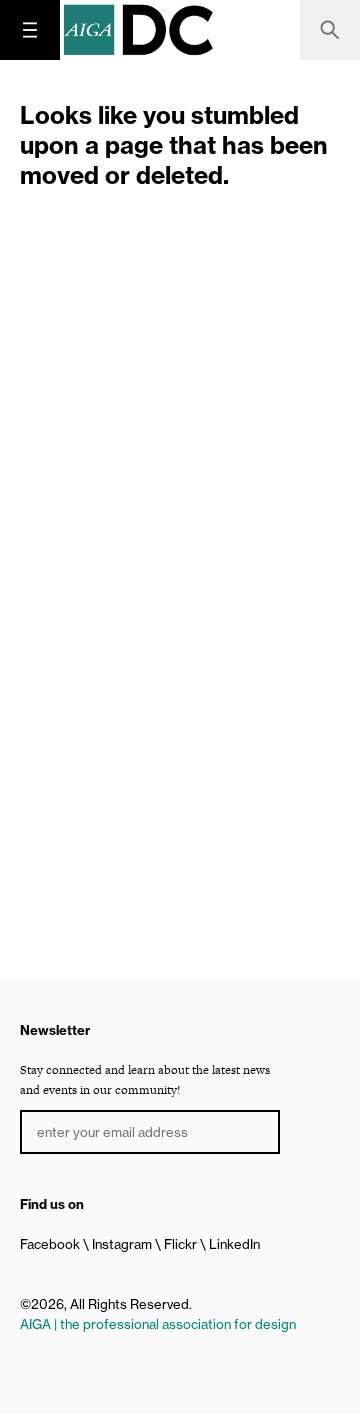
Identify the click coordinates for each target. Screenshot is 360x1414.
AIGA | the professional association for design (158, 1324)
